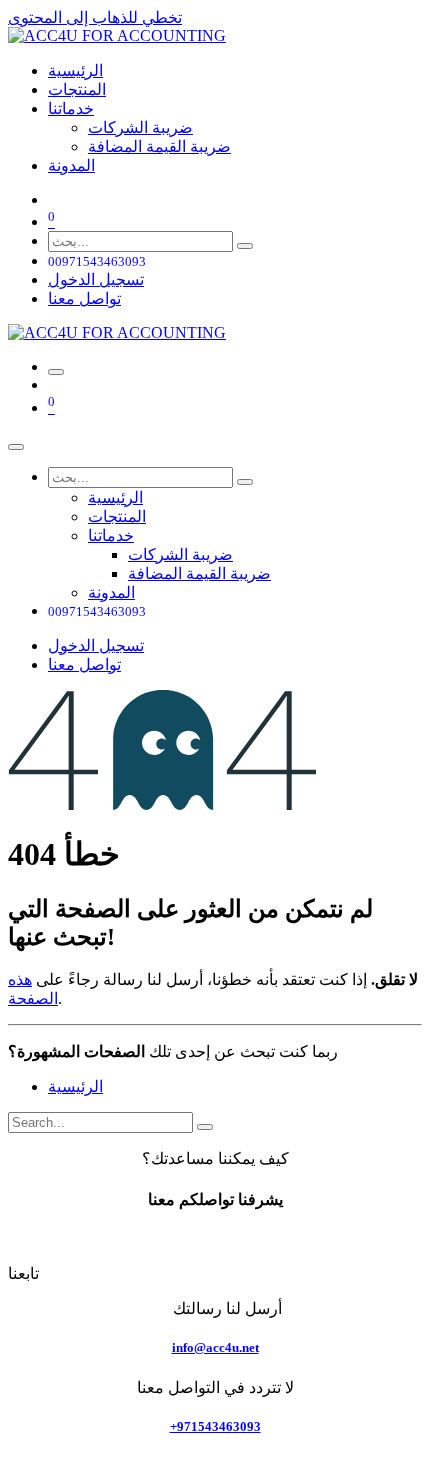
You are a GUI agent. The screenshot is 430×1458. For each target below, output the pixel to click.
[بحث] (245, 246)
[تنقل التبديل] (56, 372)
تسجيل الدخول (96, 279)
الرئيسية (75, 1086)
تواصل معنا (84, 298)
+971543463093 (215, 1426)
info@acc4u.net (215, 1347)
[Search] (205, 1127)
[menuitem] (75, 70)
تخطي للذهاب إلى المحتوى (95, 17)
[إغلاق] (16, 447)
